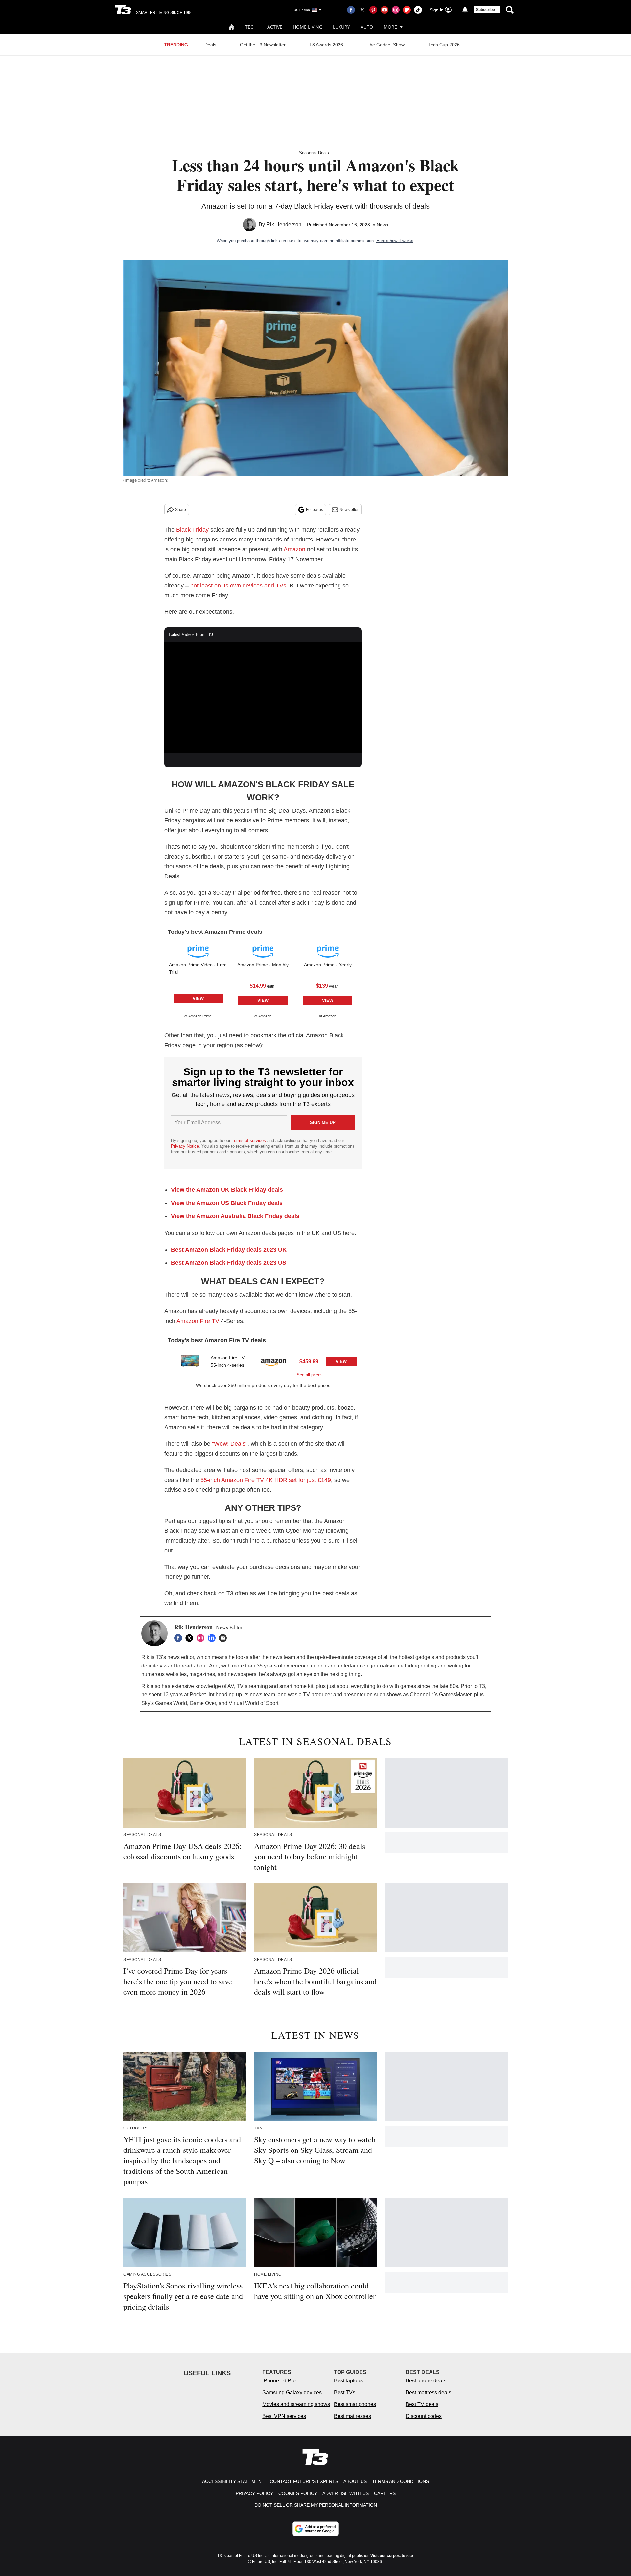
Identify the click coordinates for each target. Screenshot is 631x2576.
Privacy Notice (185, 1146)
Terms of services (249, 1141)
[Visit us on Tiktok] (418, 10)
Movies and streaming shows (296, 2404)
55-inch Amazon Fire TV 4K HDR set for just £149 (266, 1480)
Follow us (315, 510)
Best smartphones (355, 2404)
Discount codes (424, 2416)
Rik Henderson (284, 225)
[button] (198, 980)
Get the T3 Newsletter (263, 45)
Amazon (294, 549)
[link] (198, 951)
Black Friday (192, 530)
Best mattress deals (428, 2392)
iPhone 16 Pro (279, 2381)
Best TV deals (422, 2404)
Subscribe (485, 10)
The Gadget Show (386, 45)
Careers (385, 2493)
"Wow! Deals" (230, 1444)
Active (275, 27)
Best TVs (345, 2392)
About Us (355, 2481)
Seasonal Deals (314, 153)
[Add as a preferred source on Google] (315, 2529)
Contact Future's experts (304, 2481)
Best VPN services (284, 2416)
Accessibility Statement (233, 2481)
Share (181, 510)
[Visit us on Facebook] (351, 10)
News (382, 225)
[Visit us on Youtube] (385, 10)
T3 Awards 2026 (326, 45)
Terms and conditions (400, 2481)
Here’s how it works (395, 241)
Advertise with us (346, 2493)
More (390, 27)
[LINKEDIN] (213, 1638)
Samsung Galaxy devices (292, 2392)
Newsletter (349, 510)
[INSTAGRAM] (202, 1638)
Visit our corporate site (392, 2556)
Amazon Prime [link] (200, 1016)
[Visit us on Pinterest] (373, 10)
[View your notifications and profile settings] (465, 10)
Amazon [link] (265, 1016)
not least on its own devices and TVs (238, 586)
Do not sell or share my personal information (316, 2505)
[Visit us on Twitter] (362, 10)
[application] (263, 697)
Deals (210, 45)
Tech (251, 27)
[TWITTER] (191, 1638)
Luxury (341, 27)
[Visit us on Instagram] (396, 10)
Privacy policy (254, 2493)
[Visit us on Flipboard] (407, 10)
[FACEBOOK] (180, 1638)
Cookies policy (298, 2493)
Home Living (308, 27)
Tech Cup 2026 (444, 45)
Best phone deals (426, 2381)
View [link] (198, 998)
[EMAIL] (224, 1638)
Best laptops (348, 2381)
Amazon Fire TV (198, 1321)
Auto (367, 27)
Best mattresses (352, 2416)
